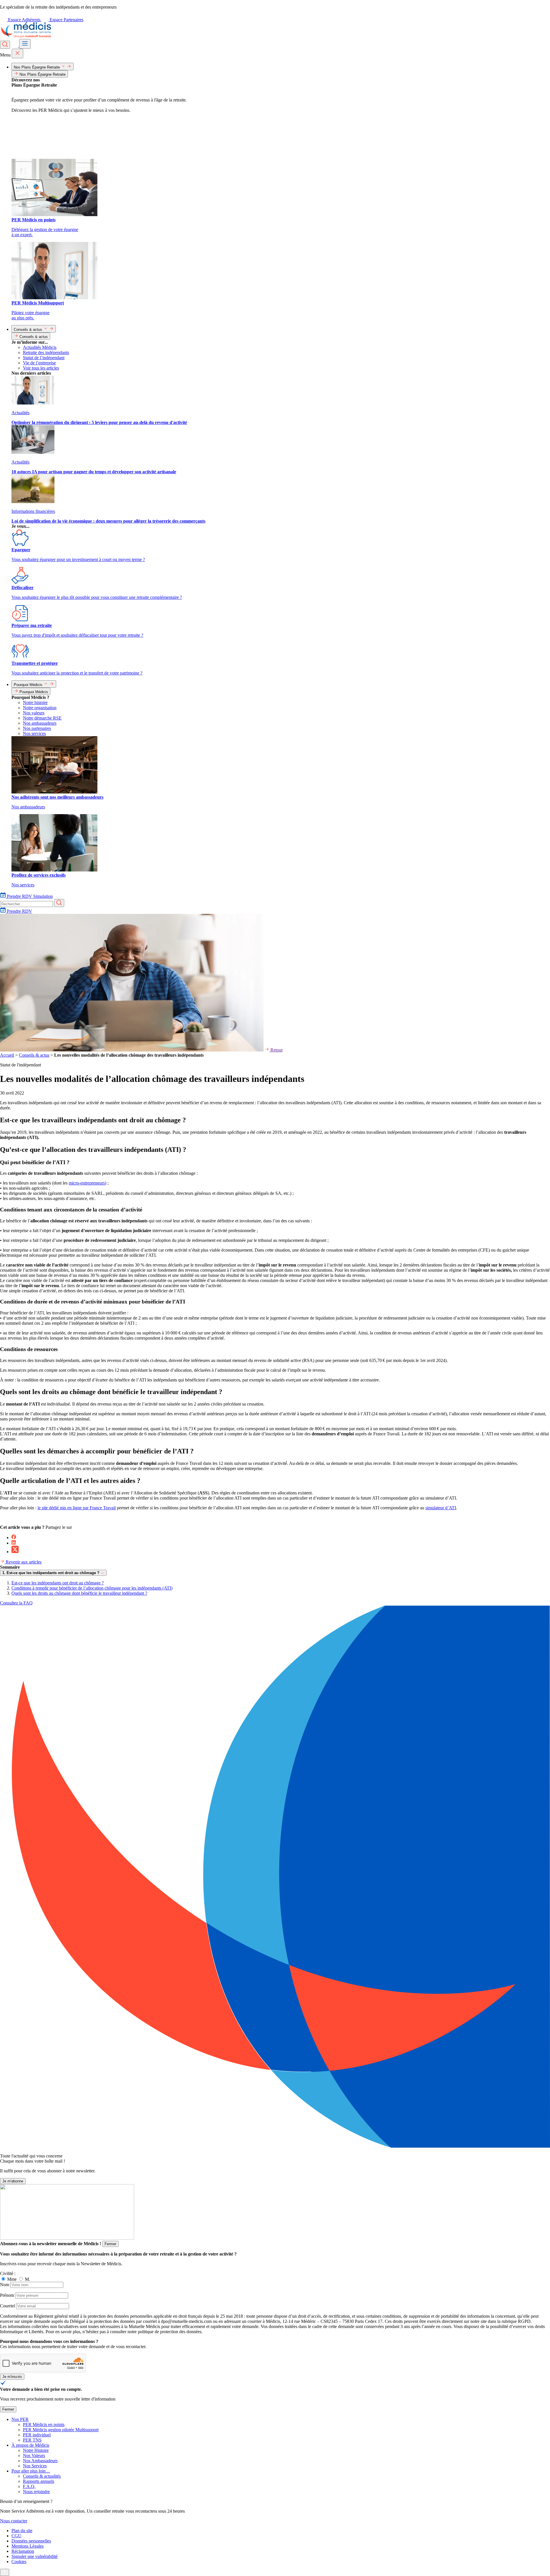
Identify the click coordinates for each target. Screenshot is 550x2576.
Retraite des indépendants (46, 352)
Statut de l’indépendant (44, 358)
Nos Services (35, 2466)
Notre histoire (35, 702)
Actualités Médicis (40, 347)
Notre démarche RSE (42, 718)
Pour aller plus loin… (31, 2471)
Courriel (7, 2306)
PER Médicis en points (44, 2424)
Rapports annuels (39, 2481)
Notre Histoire (36, 2450)
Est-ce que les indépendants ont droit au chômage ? (58, 1583)
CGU (16, 2536)
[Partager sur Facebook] (14, 1538)
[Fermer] (17, 53)
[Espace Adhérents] (15, 45)
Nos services (34, 733)
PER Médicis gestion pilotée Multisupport (61, 2430)
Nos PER (20, 2419)
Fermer (110, 2244)
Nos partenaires (37, 728)
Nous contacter (14, 2521)
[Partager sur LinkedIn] (14, 1543)
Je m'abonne (13, 2181)
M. (27, 2279)
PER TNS (32, 2440)
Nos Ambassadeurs (40, 2461)
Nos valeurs (34, 713)
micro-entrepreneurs (87, 1183)
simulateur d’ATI (441, 1508)
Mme (12, 2279)
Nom (5, 2285)
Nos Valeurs (34, 2455)
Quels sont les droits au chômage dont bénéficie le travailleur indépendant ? (79, 1593)
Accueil (7, 1055)
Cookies (19, 2562)
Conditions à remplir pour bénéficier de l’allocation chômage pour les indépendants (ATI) (92, 1588)
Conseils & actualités (42, 2476)
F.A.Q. (29, 2486)
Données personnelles (31, 2541)
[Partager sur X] (15, 1552)
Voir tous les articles (41, 368)
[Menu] (25, 44)
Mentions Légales (27, 2546)
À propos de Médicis (30, 2445)
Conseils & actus (34, 1055)
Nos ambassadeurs (40, 723)
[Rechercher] (5, 45)
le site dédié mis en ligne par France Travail (77, 1508)
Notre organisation (40, 708)
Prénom (7, 2295)
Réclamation (23, 2551)
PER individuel (37, 2435)
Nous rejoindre (36, 2492)
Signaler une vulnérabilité (35, 2556)
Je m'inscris (12, 2377)
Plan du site (22, 2531)
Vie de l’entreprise (39, 363)
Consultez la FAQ (16, 1603)
